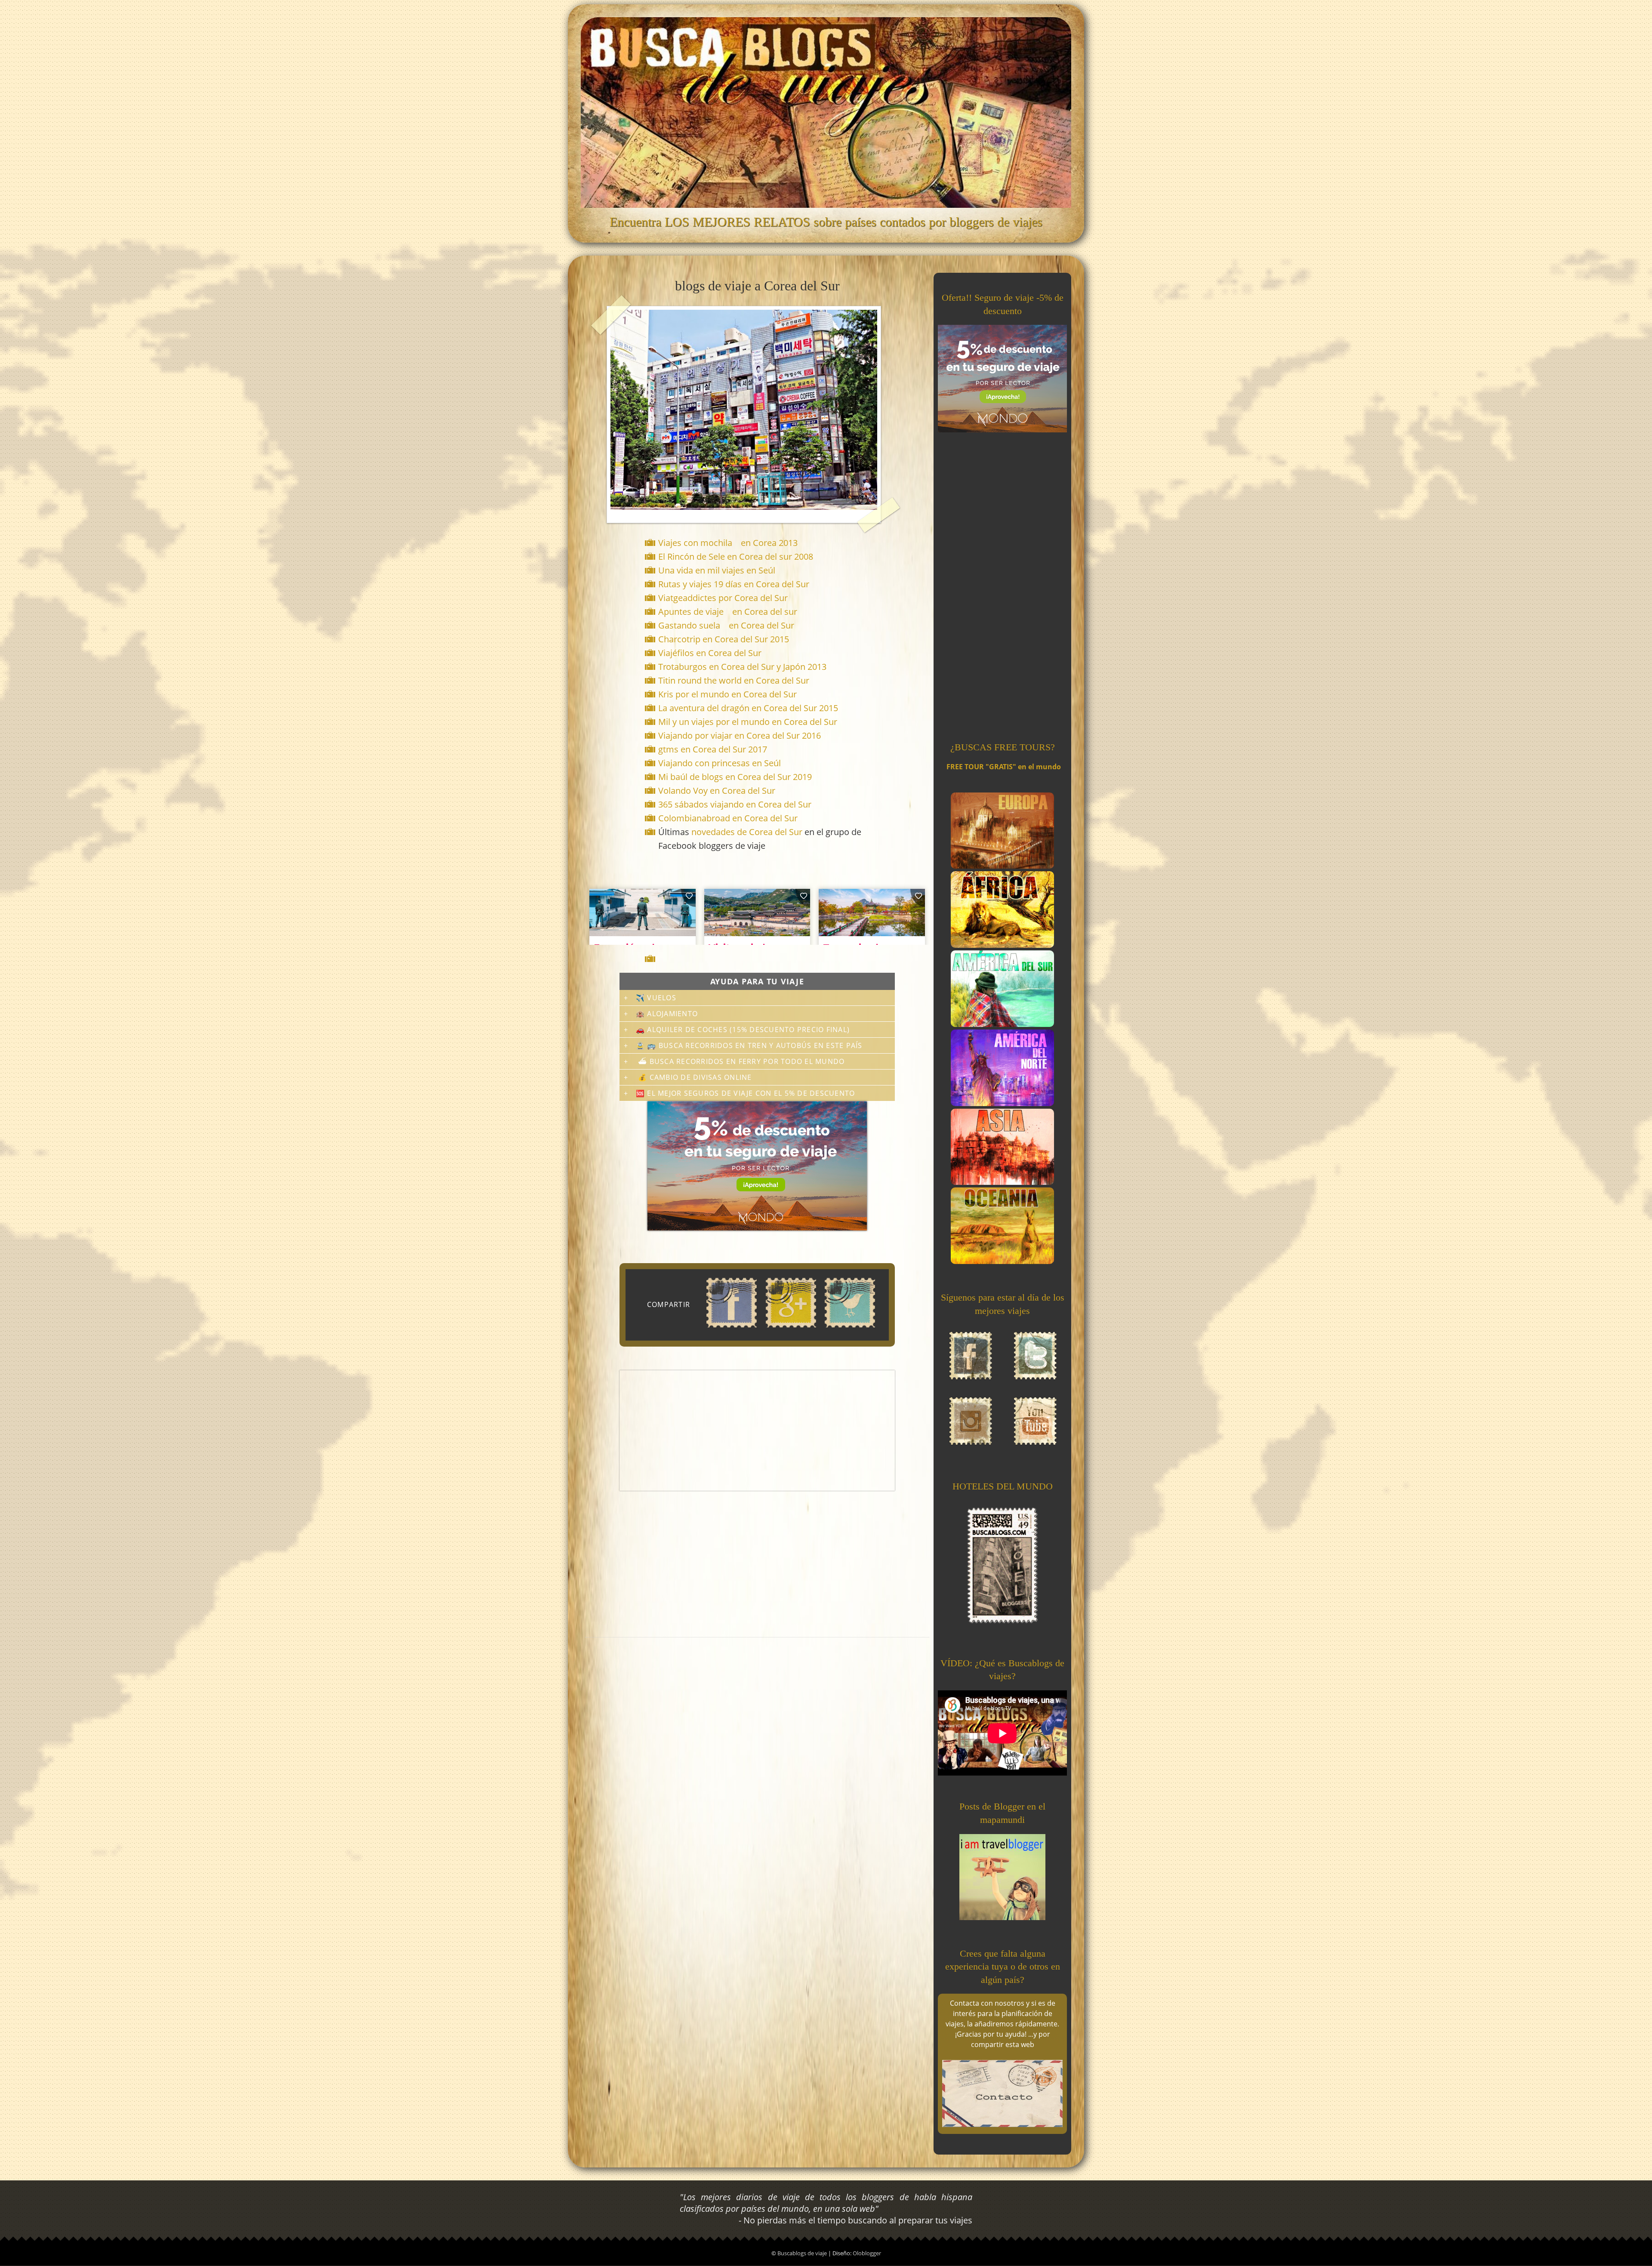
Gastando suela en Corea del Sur (726, 625)
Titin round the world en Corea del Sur (734, 680)
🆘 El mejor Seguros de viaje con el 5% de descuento (745, 1093)
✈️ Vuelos (656, 998)
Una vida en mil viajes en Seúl (718, 570)
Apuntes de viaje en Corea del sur (728, 612)
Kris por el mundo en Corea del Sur (727, 694)
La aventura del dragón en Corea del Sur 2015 (748, 708)
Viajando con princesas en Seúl (720, 763)
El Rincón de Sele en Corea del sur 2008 (736, 556)
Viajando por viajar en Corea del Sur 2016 (740, 735)
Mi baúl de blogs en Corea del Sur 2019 (735, 777)
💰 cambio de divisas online (694, 1077)
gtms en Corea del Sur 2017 (713, 749)
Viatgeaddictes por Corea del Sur (724, 598)
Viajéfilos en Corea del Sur (710, 653)
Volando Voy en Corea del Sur (717, 791)
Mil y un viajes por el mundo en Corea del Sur (748, 722)
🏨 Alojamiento (667, 1014)
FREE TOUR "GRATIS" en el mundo (1004, 767)
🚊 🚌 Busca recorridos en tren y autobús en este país (749, 1045)
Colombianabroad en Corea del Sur (728, 818)
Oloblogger (867, 2253)
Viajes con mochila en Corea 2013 (728, 543)
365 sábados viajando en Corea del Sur (735, 804)
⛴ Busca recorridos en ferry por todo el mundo (740, 1061)
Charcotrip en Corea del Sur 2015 (724, 639)
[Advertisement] (759, 959)
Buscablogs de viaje (803, 2253)
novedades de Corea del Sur (747, 832)
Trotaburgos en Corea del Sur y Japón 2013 (742, 667)
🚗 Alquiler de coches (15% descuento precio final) (743, 1030)
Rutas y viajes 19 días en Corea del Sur (734, 584)
